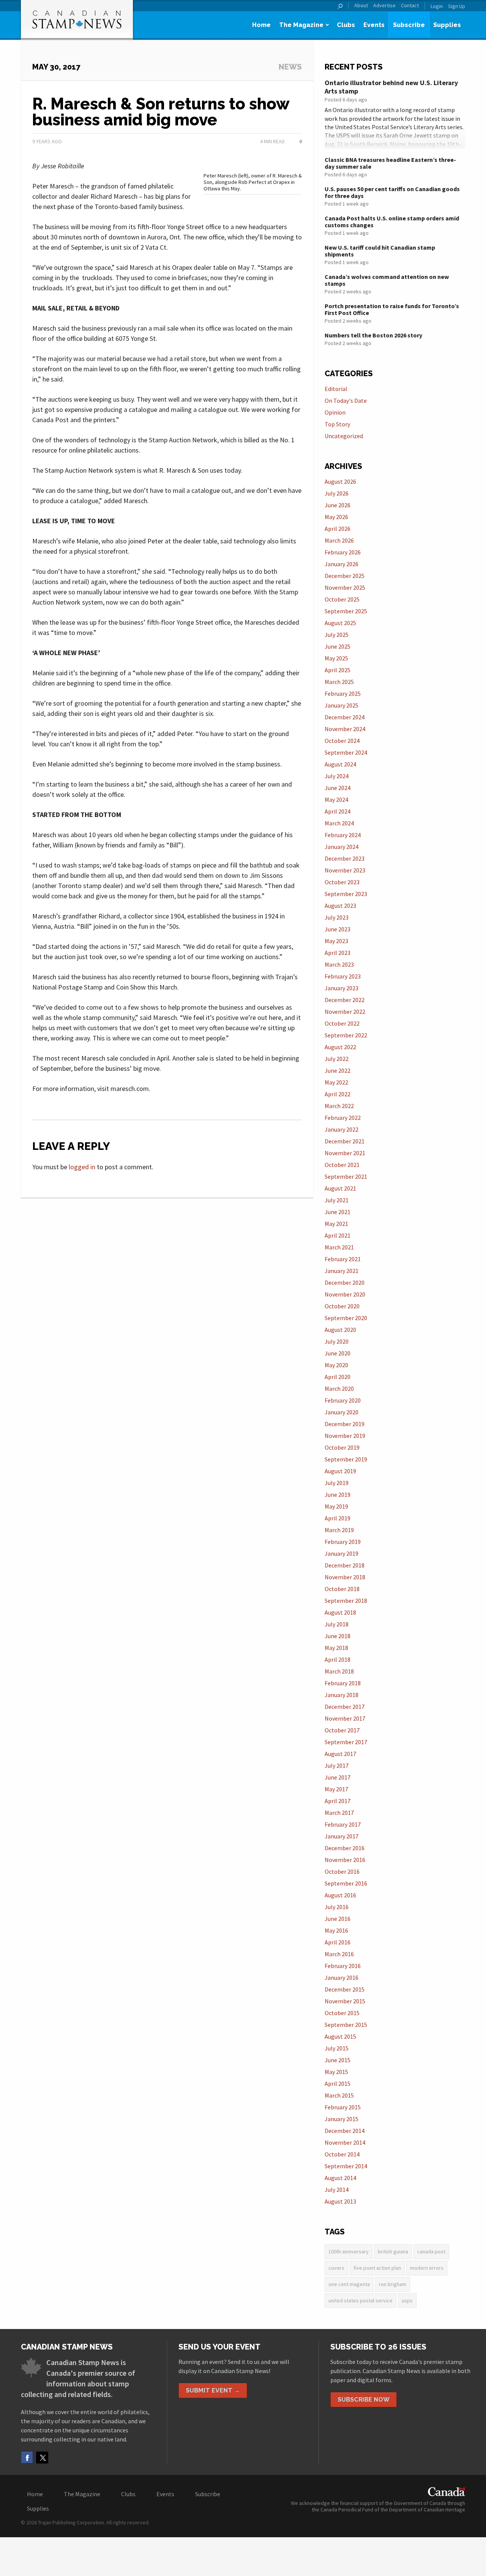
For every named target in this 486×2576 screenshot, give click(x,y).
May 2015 (336, 2072)
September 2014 (346, 2166)
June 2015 (338, 2060)
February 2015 (343, 2107)
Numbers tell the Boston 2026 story (373, 335)
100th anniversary (349, 2251)
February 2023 (343, 976)
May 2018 (336, 1648)
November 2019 (345, 1436)
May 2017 (336, 1789)
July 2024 (337, 776)
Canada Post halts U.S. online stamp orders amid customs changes (392, 222)
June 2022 (338, 1070)
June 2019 (338, 1495)
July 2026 (337, 493)
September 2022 (346, 1035)
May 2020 (336, 1365)
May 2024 (336, 800)
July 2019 (337, 1483)
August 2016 (340, 1895)
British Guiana (393, 2251)
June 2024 (338, 788)
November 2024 (345, 729)
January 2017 (342, 1836)
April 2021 (338, 1235)
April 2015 (338, 2084)
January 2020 (342, 1412)
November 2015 (345, 2001)
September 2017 (346, 1742)
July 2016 (337, 1907)
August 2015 (340, 2036)
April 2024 (338, 811)
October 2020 (342, 1306)
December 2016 (345, 1848)
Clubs (346, 25)
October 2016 (342, 1871)
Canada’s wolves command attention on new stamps (387, 280)
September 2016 (346, 1883)
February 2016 (343, 1966)
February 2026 (343, 552)
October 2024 (342, 741)
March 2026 (339, 540)
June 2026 (338, 505)
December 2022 (345, 1000)
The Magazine (301, 25)
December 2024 (345, 717)
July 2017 (337, 1765)
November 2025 (345, 587)
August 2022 (340, 1047)
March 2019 (339, 1530)
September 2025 (346, 611)
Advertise (384, 6)
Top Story (337, 424)
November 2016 (345, 1860)
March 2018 (339, 1671)
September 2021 (346, 1176)
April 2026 (338, 529)
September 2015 (346, 2025)
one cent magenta (349, 2284)
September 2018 (346, 1601)
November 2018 (345, 1577)
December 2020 (345, 1282)
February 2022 (343, 1118)
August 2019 (340, 1471)
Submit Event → (213, 2390)
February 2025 (343, 693)
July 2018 (337, 1624)
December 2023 (345, 858)
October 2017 (342, 1730)
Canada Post (431, 2251)
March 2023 (339, 964)
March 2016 (339, 1954)
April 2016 (338, 1942)
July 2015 (337, 2048)
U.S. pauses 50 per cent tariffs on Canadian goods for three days (392, 192)
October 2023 (342, 882)
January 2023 (342, 988)
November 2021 (345, 1153)
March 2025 (339, 682)
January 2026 (342, 564)
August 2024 (340, 764)
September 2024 (346, 752)
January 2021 (342, 1271)
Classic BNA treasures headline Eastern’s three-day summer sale (390, 163)
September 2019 (346, 1459)
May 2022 (336, 1082)
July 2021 (337, 1200)
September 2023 (346, 894)
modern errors (427, 2268)
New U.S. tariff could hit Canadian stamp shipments (380, 251)
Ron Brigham (393, 2284)
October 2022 (342, 1023)
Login (437, 6)
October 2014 (342, 2154)
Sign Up (457, 6)
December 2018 (345, 1565)
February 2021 (343, 1259)
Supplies (447, 25)
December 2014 (345, 2131)
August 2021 (340, 1188)
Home (261, 25)
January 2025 (342, 705)
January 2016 (342, 1978)
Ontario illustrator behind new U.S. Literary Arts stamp (391, 87)
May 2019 (336, 1506)
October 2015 (342, 2013)
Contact (410, 6)
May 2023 (336, 941)
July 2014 (337, 2190)
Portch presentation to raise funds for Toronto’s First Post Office (392, 309)
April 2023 (338, 953)
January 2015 (342, 2119)
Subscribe (409, 25)
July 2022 (337, 1059)
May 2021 (336, 1224)
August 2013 (340, 2201)
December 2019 (345, 1424)
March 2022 (339, 1106)
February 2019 (343, 1542)
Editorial (336, 389)
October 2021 (342, 1165)
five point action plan (377, 2268)
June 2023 (338, 929)
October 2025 (342, 599)
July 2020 (337, 1341)
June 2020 (338, 1353)
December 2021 (345, 1141)
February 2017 (343, 1824)
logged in (82, 1167)
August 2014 (340, 2178)
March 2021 (339, 1247)
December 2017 (345, 1707)
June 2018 (338, 1636)
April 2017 (338, 1801)
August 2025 (340, 623)
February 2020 (343, 1400)
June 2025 (338, 646)
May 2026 (336, 517)
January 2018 (342, 1695)
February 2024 (343, 835)
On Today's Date (346, 401)
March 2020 (339, 1389)
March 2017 (339, 1813)
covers (336, 2268)
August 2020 (340, 1330)
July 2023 (337, 917)
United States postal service (361, 2301)
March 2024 (339, 823)
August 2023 (340, 906)
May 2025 (336, 658)
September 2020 (346, 1318)
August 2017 (340, 1754)
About (361, 6)
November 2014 (345, 2142)
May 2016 (336, 1930)
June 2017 (338, 1777)
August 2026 (340, 481)
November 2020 (345, 1294)
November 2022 (345, 1012)
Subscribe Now (364, 2399)
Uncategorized (344, 436)
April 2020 (338, 1377)
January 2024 (342, 847)
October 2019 (342, 1447)
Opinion (335, 412)
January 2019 (342, 1553)
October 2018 (342, 1589)
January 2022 (342, 1129)
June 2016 (338, 1919)
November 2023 (345, 870)
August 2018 (340, 1612)
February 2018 (343, 1683)
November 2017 (345, 1718)
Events (374, 25)
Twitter (42, 2457)
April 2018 (338, 1659)
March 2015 (339, 2095)
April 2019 (338, 1518)
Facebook (27, 2457)
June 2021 (338, 1212)
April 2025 (338, 670)
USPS (407, 2301)
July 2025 (337, 635)
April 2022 (338, 1094)
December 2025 (345, 576)
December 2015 (345, 1989)
